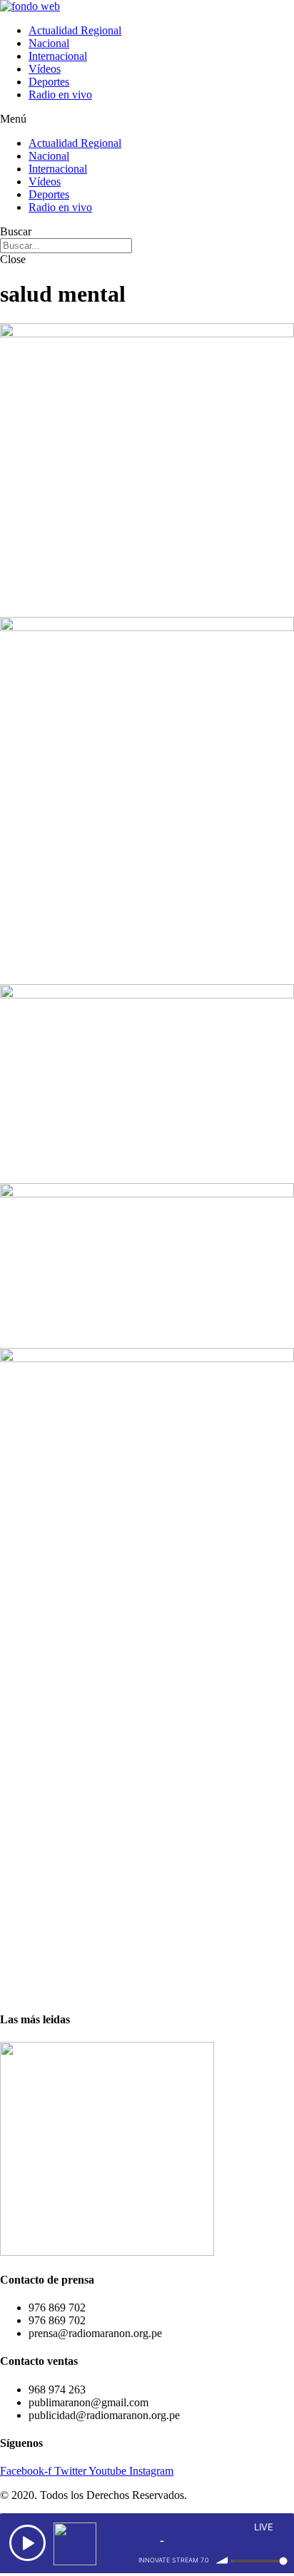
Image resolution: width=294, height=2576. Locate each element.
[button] (147, 119)
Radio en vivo (60, 94)
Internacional (58, 56)
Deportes (49, 82)
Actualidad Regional (75, 30)
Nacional (49, 43)
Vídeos (45, 69)
